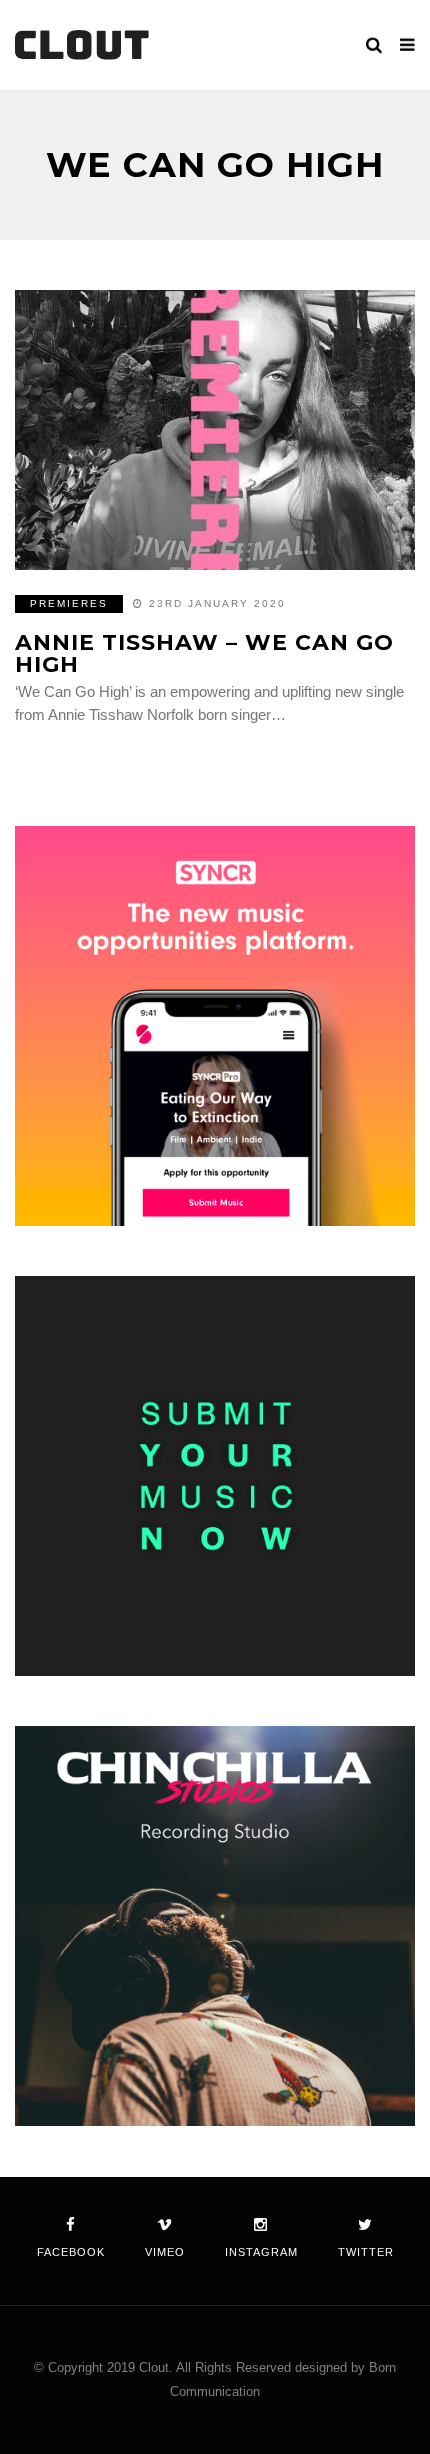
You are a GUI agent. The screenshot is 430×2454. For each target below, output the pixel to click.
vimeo (165, 2252)
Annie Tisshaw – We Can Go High (204, 653)
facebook (71, 2252)
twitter (366, 2252)
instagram (261, 2252)
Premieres (69, 603)
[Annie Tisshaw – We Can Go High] (215, 430)
